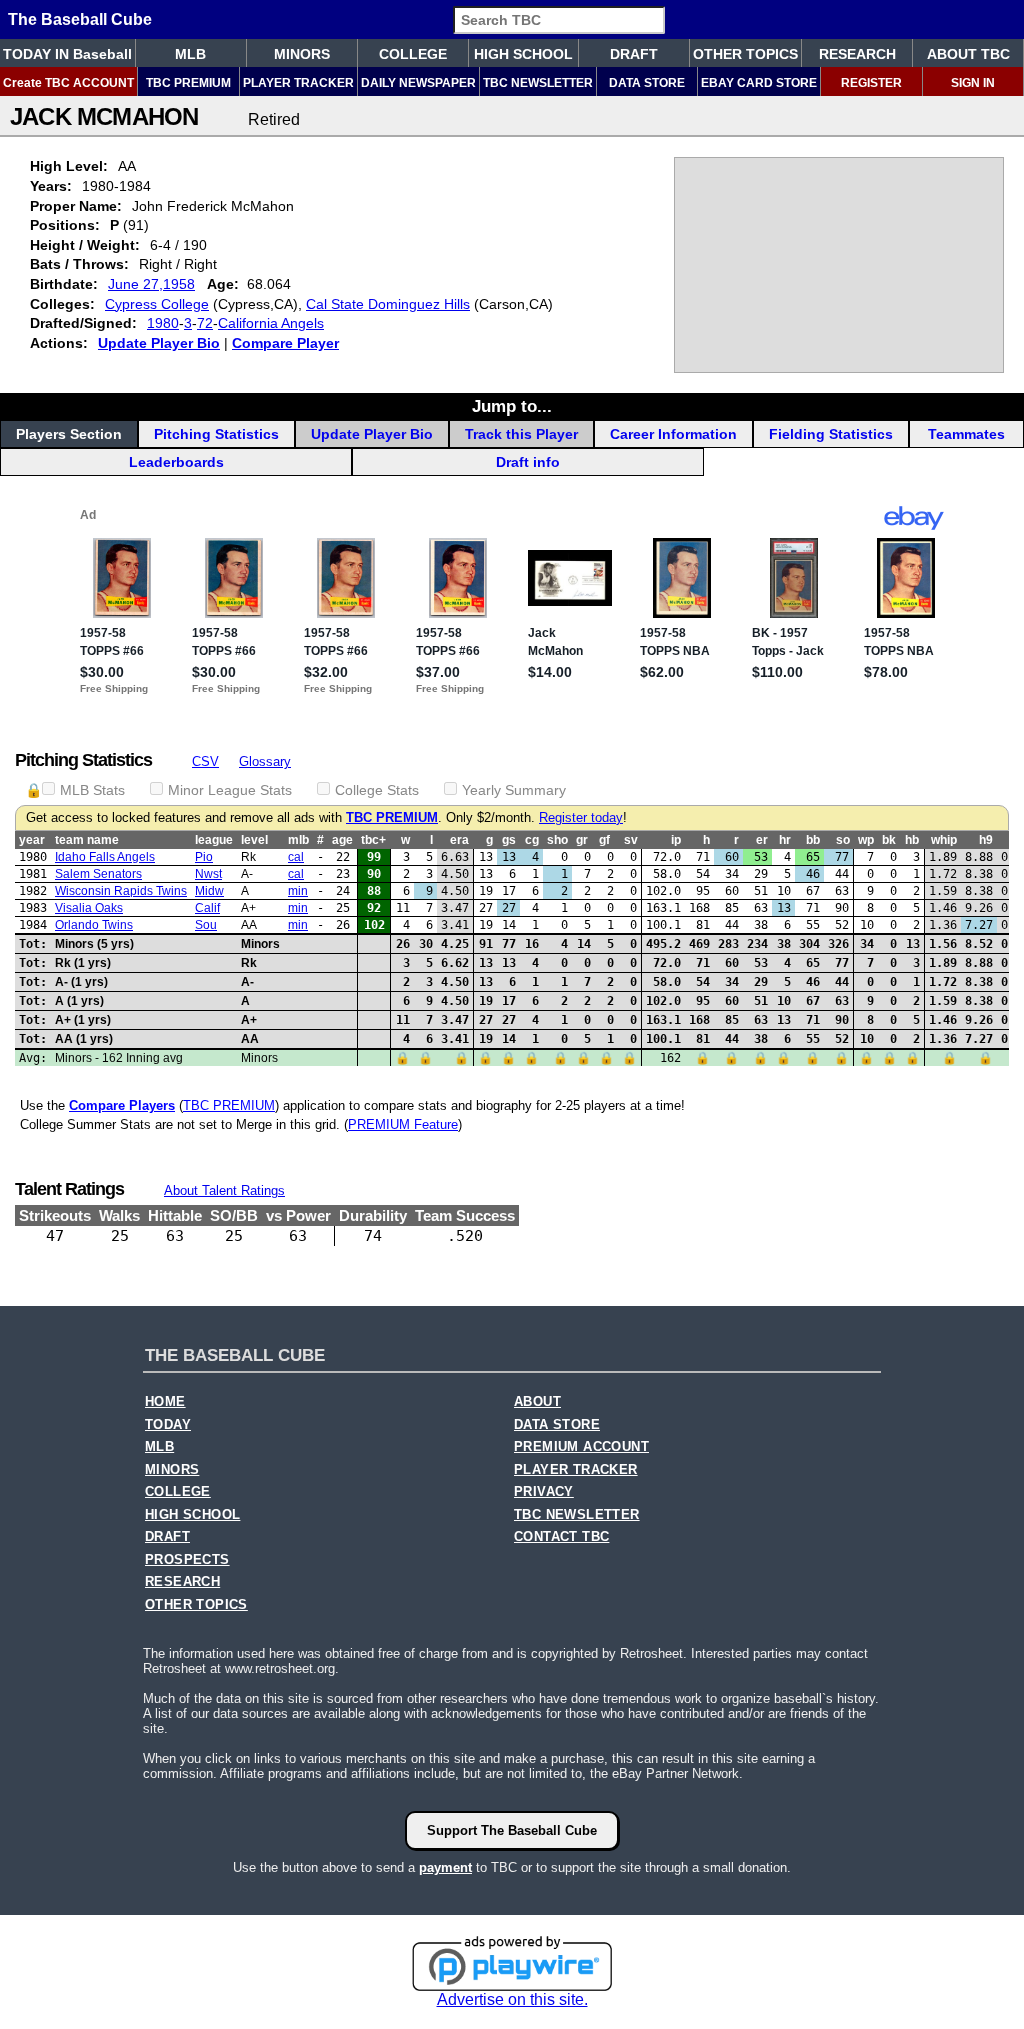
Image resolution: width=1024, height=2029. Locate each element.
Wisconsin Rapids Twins (121, 891)
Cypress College (157, 304)
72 (205, 323)
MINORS (302, 54)
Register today (581, 818)
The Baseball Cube (80, 19)
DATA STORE (647, 83)
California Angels (271, 323)
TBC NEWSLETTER (538, 83)
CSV (205, 761)
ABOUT (537, 1402)
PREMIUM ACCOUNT (581, 1447)
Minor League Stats (230, 790)
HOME (165, 1402)
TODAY (168, 1425)
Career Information (673, 434)
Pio (204, 857)
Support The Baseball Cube (512, 1830)
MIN (298, 891)
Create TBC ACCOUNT (68, 83)
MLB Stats (92, 790)
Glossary (265, 761)
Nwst (208, 874)
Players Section (69, 434)
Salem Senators (98, 874)
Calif (207, 908)
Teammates (966, 434)
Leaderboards (176, 462)
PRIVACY (544, 1492)
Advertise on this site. (512, 1999)
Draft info (528, 462)
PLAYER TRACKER (298, 83)
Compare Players (122, 1105)
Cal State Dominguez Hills (388, 304)
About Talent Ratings (224, 1190)
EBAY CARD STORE (759, 83)
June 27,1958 (151, 284)
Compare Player (285, 343)
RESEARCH (857, 54)
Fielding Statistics (831, 434)
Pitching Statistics (216, 434)
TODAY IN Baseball (67, 54)
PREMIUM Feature (403, 1124)
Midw (209, 891)
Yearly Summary (514, 790)
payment (445, 1867)
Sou (206, 925)
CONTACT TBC (561, 1537)
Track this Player (521, 434)
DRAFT (634, 54)
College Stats (377, 790)
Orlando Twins (94, 925)
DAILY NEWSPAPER (418, 83)
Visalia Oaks (89, 908)
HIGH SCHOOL (523, 54)
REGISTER (871, 83)
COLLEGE (413, 54)
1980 (163, 323)
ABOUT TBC (968, 54)
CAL (296, 857)
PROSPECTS (187, 1560)
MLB (190, 54)
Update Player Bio (159, 343)
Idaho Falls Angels (105, 857)
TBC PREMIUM (188, 83)
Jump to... (512, 406)
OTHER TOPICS (745, 54)
